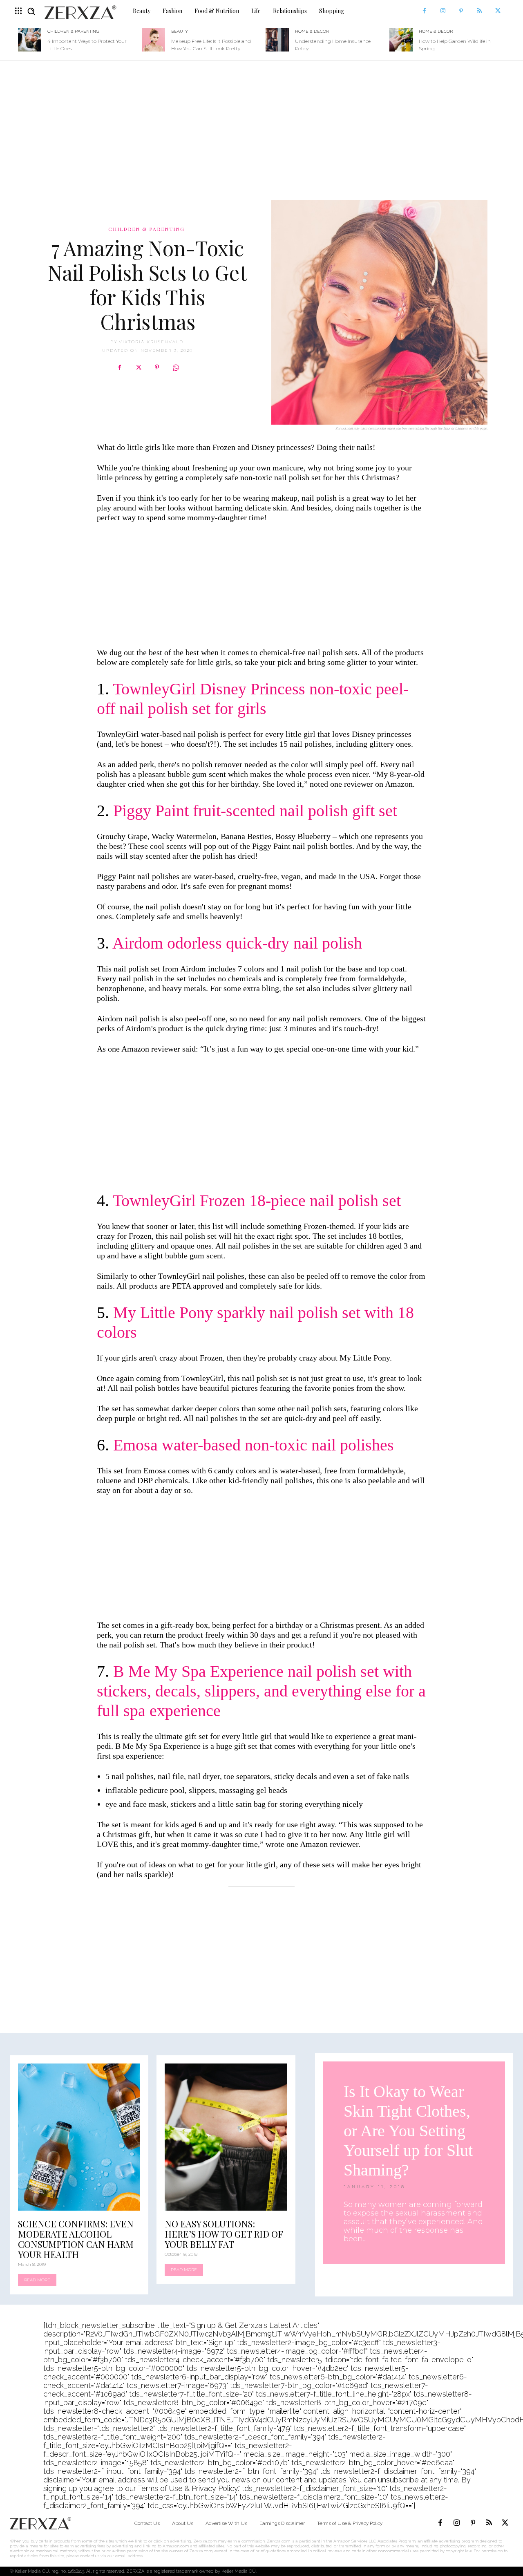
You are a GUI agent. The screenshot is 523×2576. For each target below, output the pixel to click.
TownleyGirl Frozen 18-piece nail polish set (257, 1201)
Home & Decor (312, 31)
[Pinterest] (461, 11)
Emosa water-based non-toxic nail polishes (254, 1445)
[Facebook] (424, 11)
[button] (31, 11)
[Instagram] (443, 11)
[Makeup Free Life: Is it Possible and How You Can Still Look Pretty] (153, 40)
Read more (37, 2280)
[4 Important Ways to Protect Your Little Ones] (30, 40)
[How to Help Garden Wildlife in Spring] (401, 40)
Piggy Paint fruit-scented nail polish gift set (255, 811)
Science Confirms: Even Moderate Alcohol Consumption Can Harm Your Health (76, 2239)
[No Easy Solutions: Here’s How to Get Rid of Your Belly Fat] (226, 2137)
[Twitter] (498, 11)
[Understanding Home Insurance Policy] (277, 40)
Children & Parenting (73, 31)
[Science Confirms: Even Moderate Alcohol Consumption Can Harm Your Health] (79, 2137)
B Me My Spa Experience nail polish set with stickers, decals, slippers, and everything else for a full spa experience (261, 1691)
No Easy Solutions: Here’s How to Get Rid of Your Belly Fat (224, 2234)
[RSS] (479, 11)
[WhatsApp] (176, 367)
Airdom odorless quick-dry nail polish (237, 943)
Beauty (180, 31)
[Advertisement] (261, 126)
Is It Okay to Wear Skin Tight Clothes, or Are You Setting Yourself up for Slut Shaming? (408, 2131)
